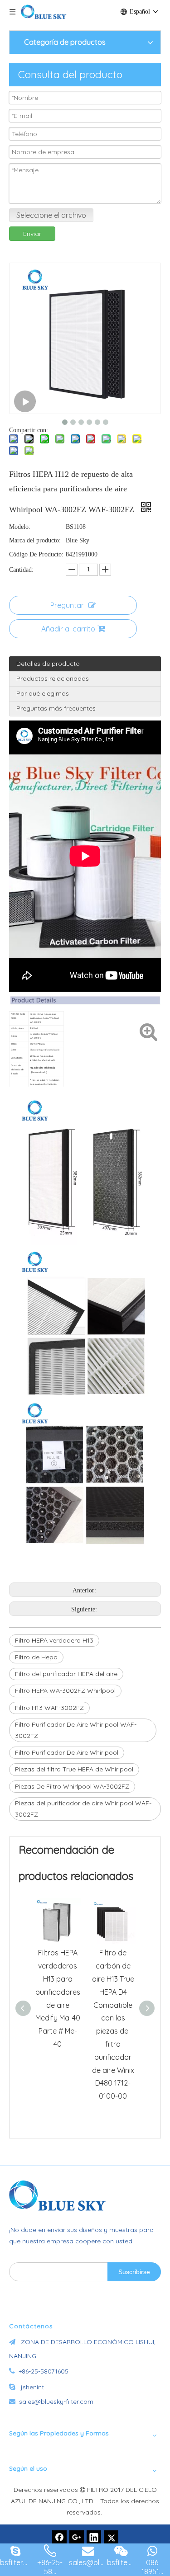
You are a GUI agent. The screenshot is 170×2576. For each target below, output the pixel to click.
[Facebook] (59, 2538)
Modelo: (20, 527)
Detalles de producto (48, 664)
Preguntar (67, 605)
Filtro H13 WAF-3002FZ (49, 1708)
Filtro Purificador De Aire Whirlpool (67, 1752)
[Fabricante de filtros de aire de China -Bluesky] (61, 2195)
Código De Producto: (36, 554)
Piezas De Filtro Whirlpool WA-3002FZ (72, 1786)
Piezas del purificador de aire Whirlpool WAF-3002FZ (83, 1809)
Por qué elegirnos (43, 693)
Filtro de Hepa (36, 1657)
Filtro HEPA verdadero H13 (54, 1640)
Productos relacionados (53, 678)
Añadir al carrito (68, 629)
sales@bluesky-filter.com (56, 2402)
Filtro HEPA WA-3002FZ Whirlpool (65, 1691)
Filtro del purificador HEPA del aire (66, 1674)
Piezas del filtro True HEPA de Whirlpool (74, 1769)
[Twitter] (111, 2538)
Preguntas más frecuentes (56, 708)
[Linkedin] (94, 2538)
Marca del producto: (35, 540)
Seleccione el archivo (51, 215)
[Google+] (77, 2538)
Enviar (32, 234)
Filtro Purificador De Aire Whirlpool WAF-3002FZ (76, 1730)
